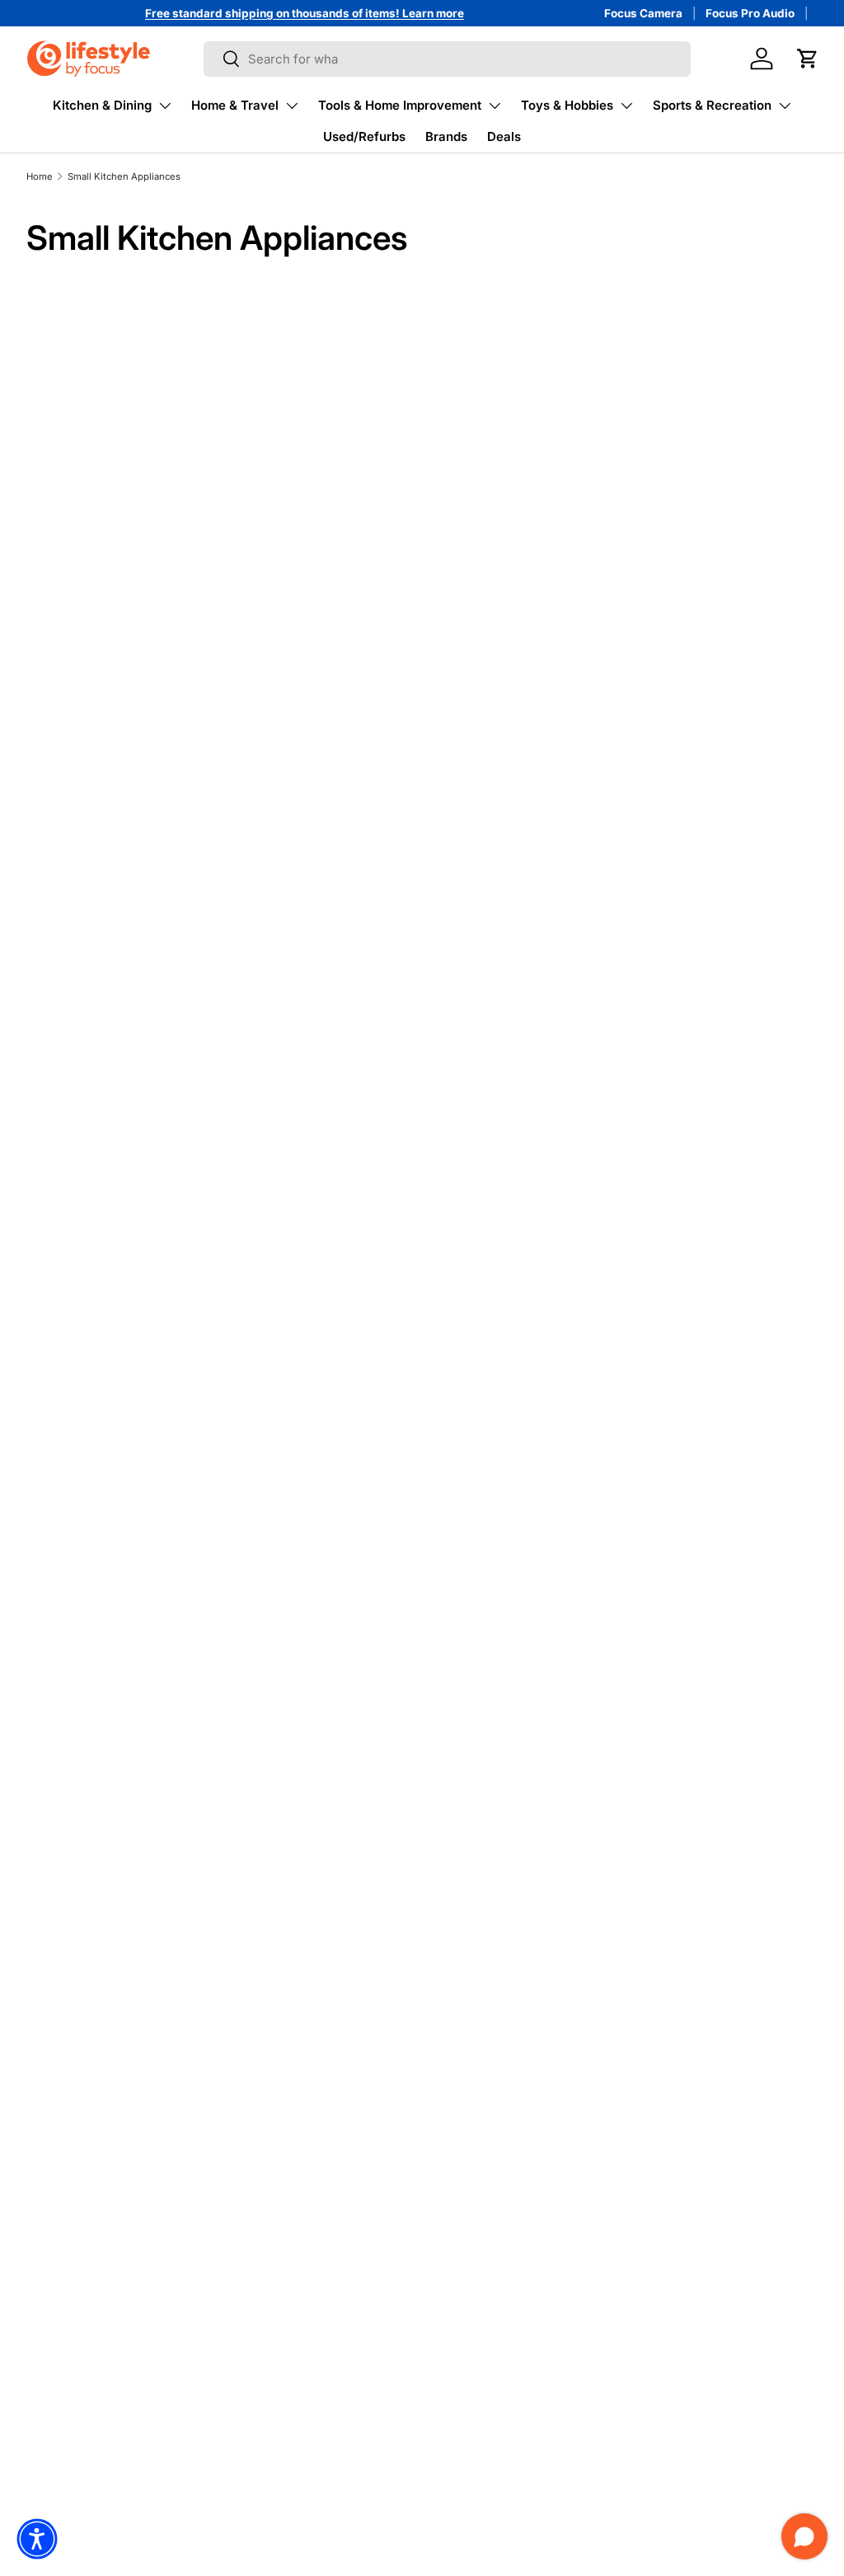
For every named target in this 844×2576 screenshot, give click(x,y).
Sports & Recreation (712, 105)
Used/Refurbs (364, 136)
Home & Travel (235, 105)
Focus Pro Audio (750, 13)
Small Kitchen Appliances (124, 176)
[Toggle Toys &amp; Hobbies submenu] (626, 106)
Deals (504, 136)
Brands (446, 136)
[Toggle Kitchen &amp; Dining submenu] (165, 106)
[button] (808, 59)
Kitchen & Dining (102, 105)
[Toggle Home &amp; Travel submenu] (292, 106)
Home (40, 176)
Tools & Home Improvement (400, 105)
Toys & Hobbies (567, 105)
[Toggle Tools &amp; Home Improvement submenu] (495, 106)
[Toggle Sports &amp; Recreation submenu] (785, 106)
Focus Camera (643, 13)
